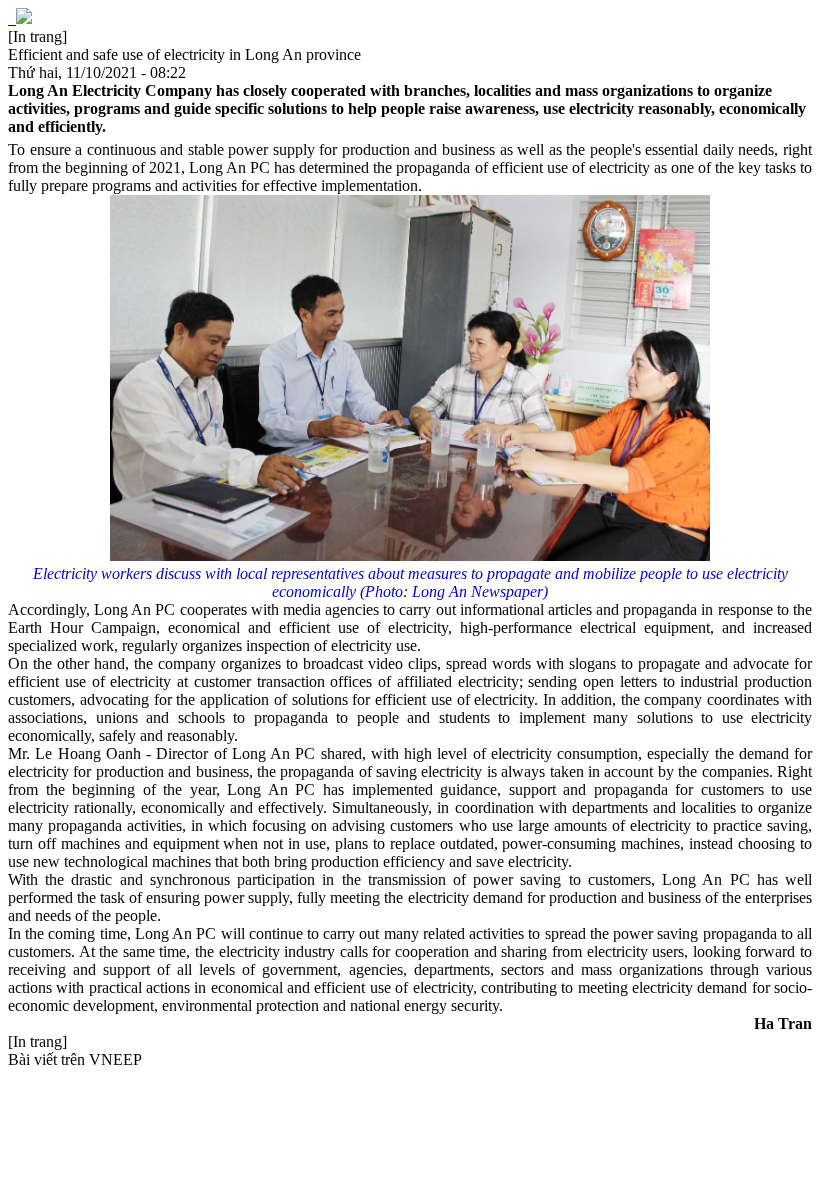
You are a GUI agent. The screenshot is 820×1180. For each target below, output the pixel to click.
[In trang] (37, 36)
